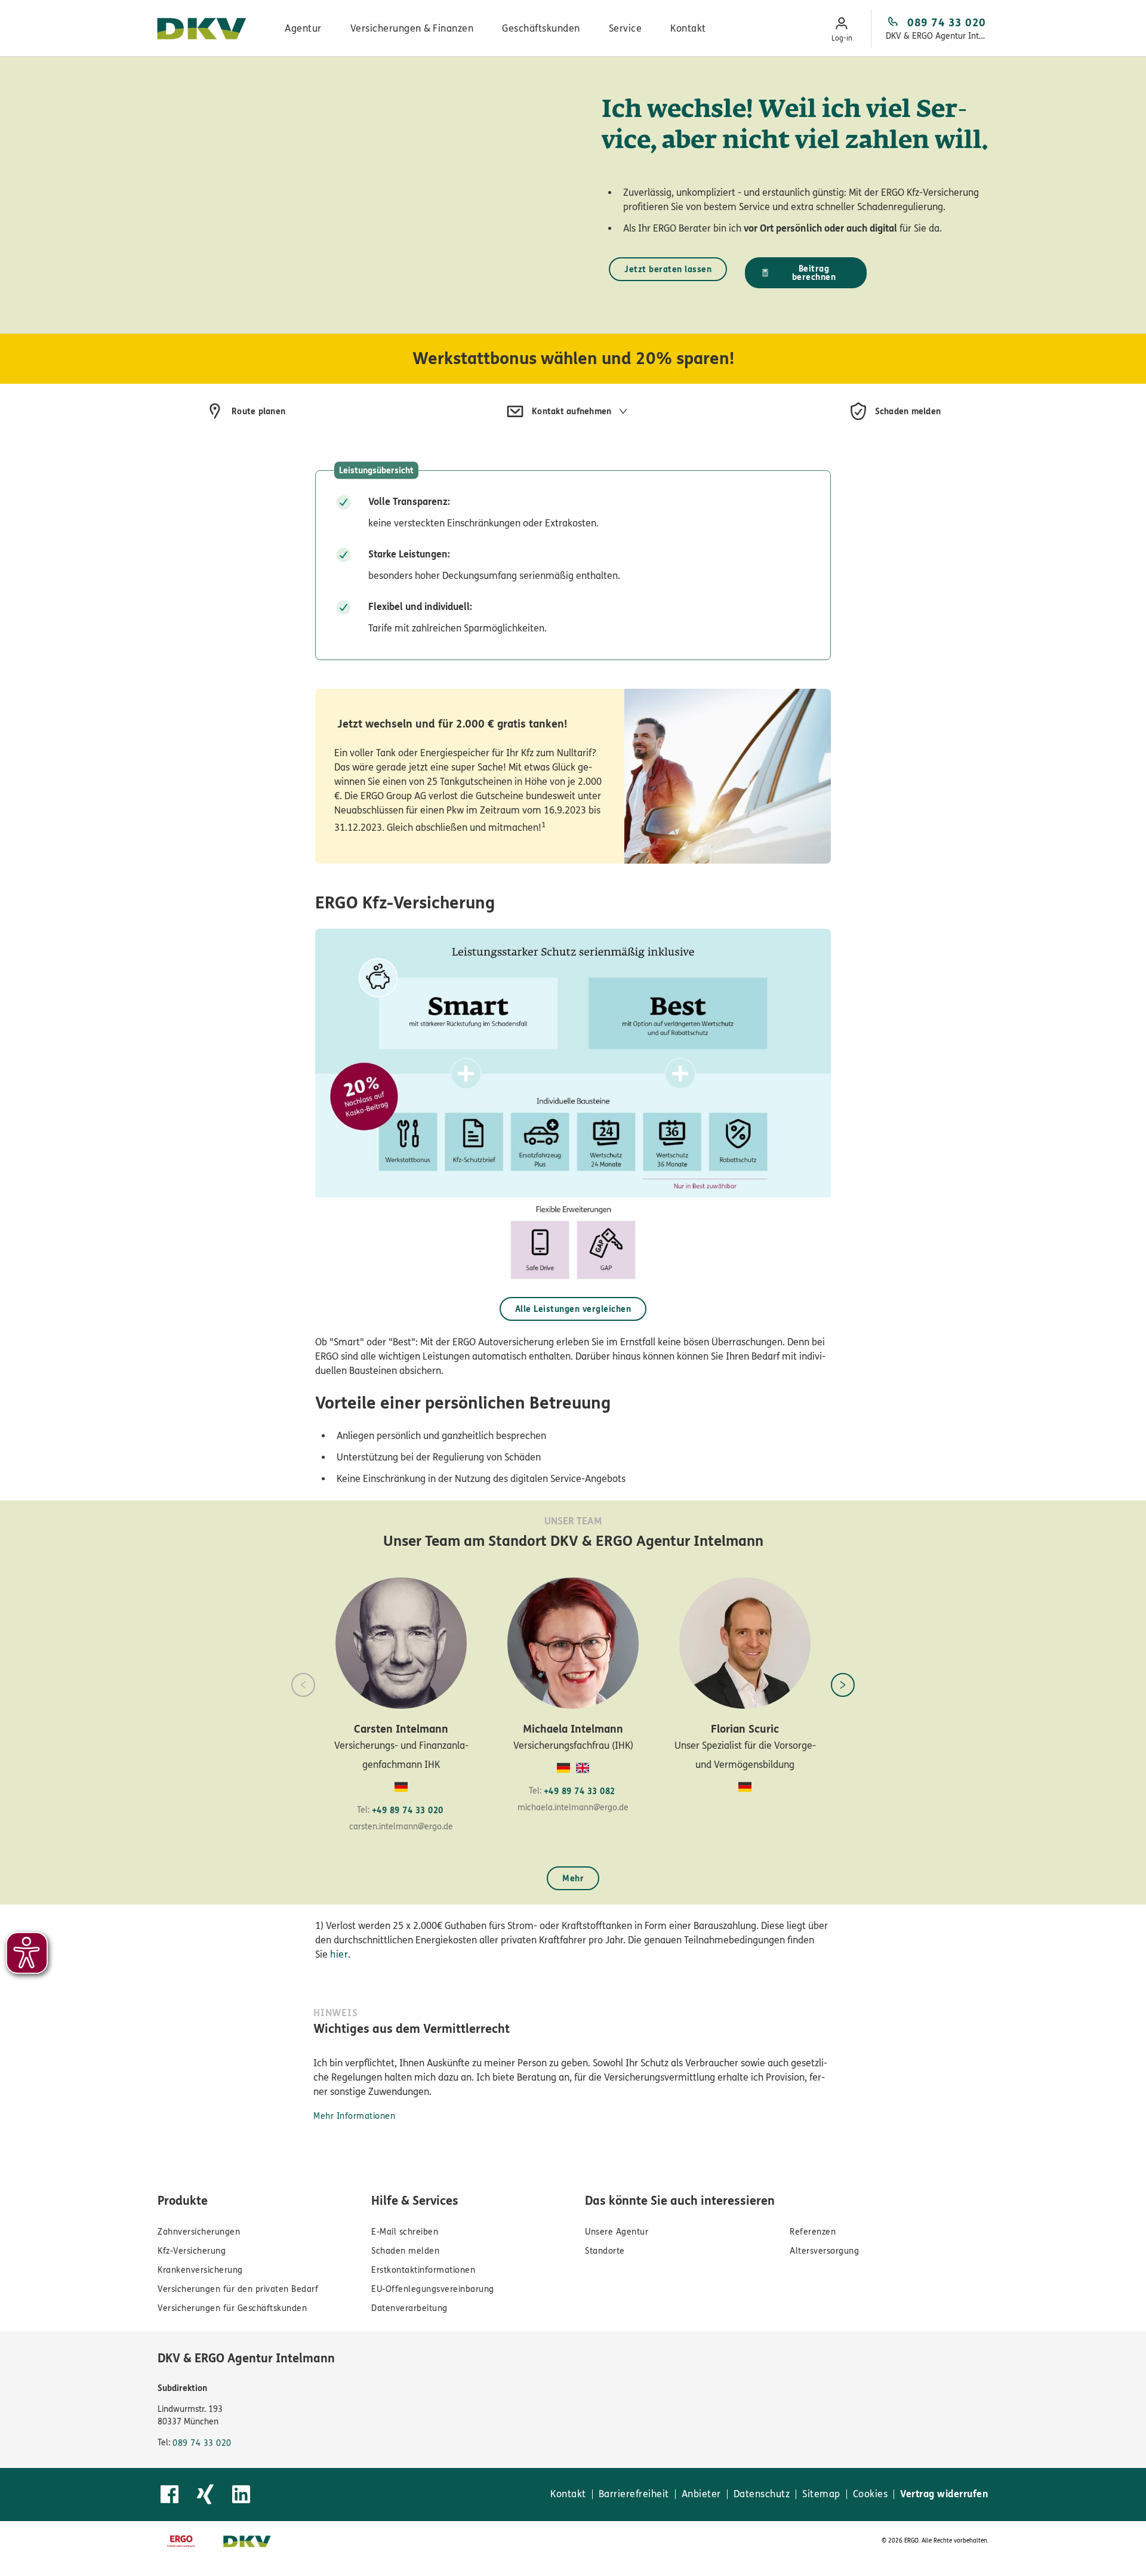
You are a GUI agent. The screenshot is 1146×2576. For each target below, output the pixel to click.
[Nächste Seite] (843, 1685)
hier (339, 1954)
